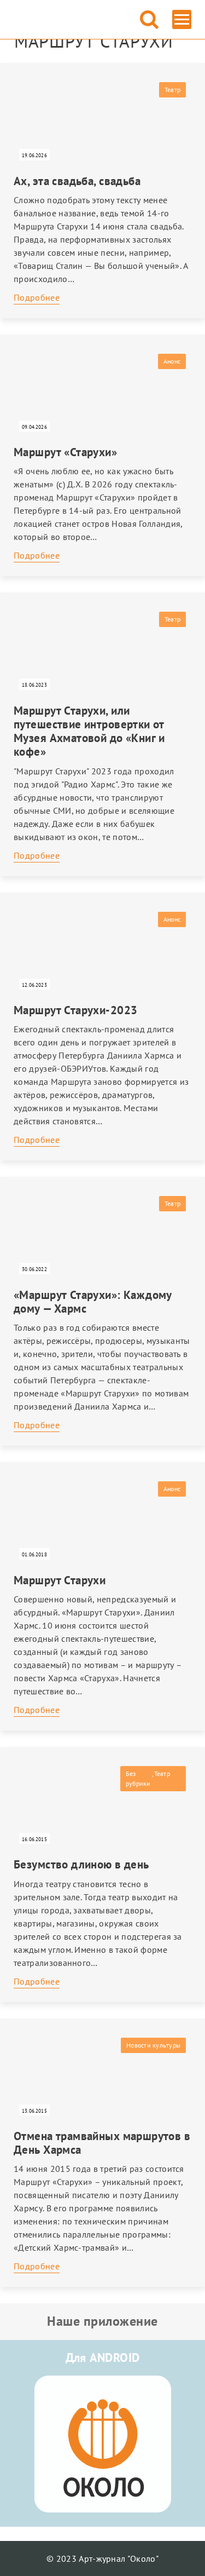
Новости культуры (153, 2045)
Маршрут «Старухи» (65, 452)
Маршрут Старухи (60, 1580)
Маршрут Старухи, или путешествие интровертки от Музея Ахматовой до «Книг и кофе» (89, 731)
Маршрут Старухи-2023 (75, 1010)
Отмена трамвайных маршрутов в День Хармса (102, 2143)
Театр (172, 90)
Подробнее (37, 297)
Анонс (172, 361)
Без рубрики (138, 1778)
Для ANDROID (103, 2358)
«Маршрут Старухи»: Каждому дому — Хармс (93, 1302)
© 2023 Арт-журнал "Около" (102, 2558)
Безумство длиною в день (81, 1864)
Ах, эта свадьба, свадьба (77, 181)
